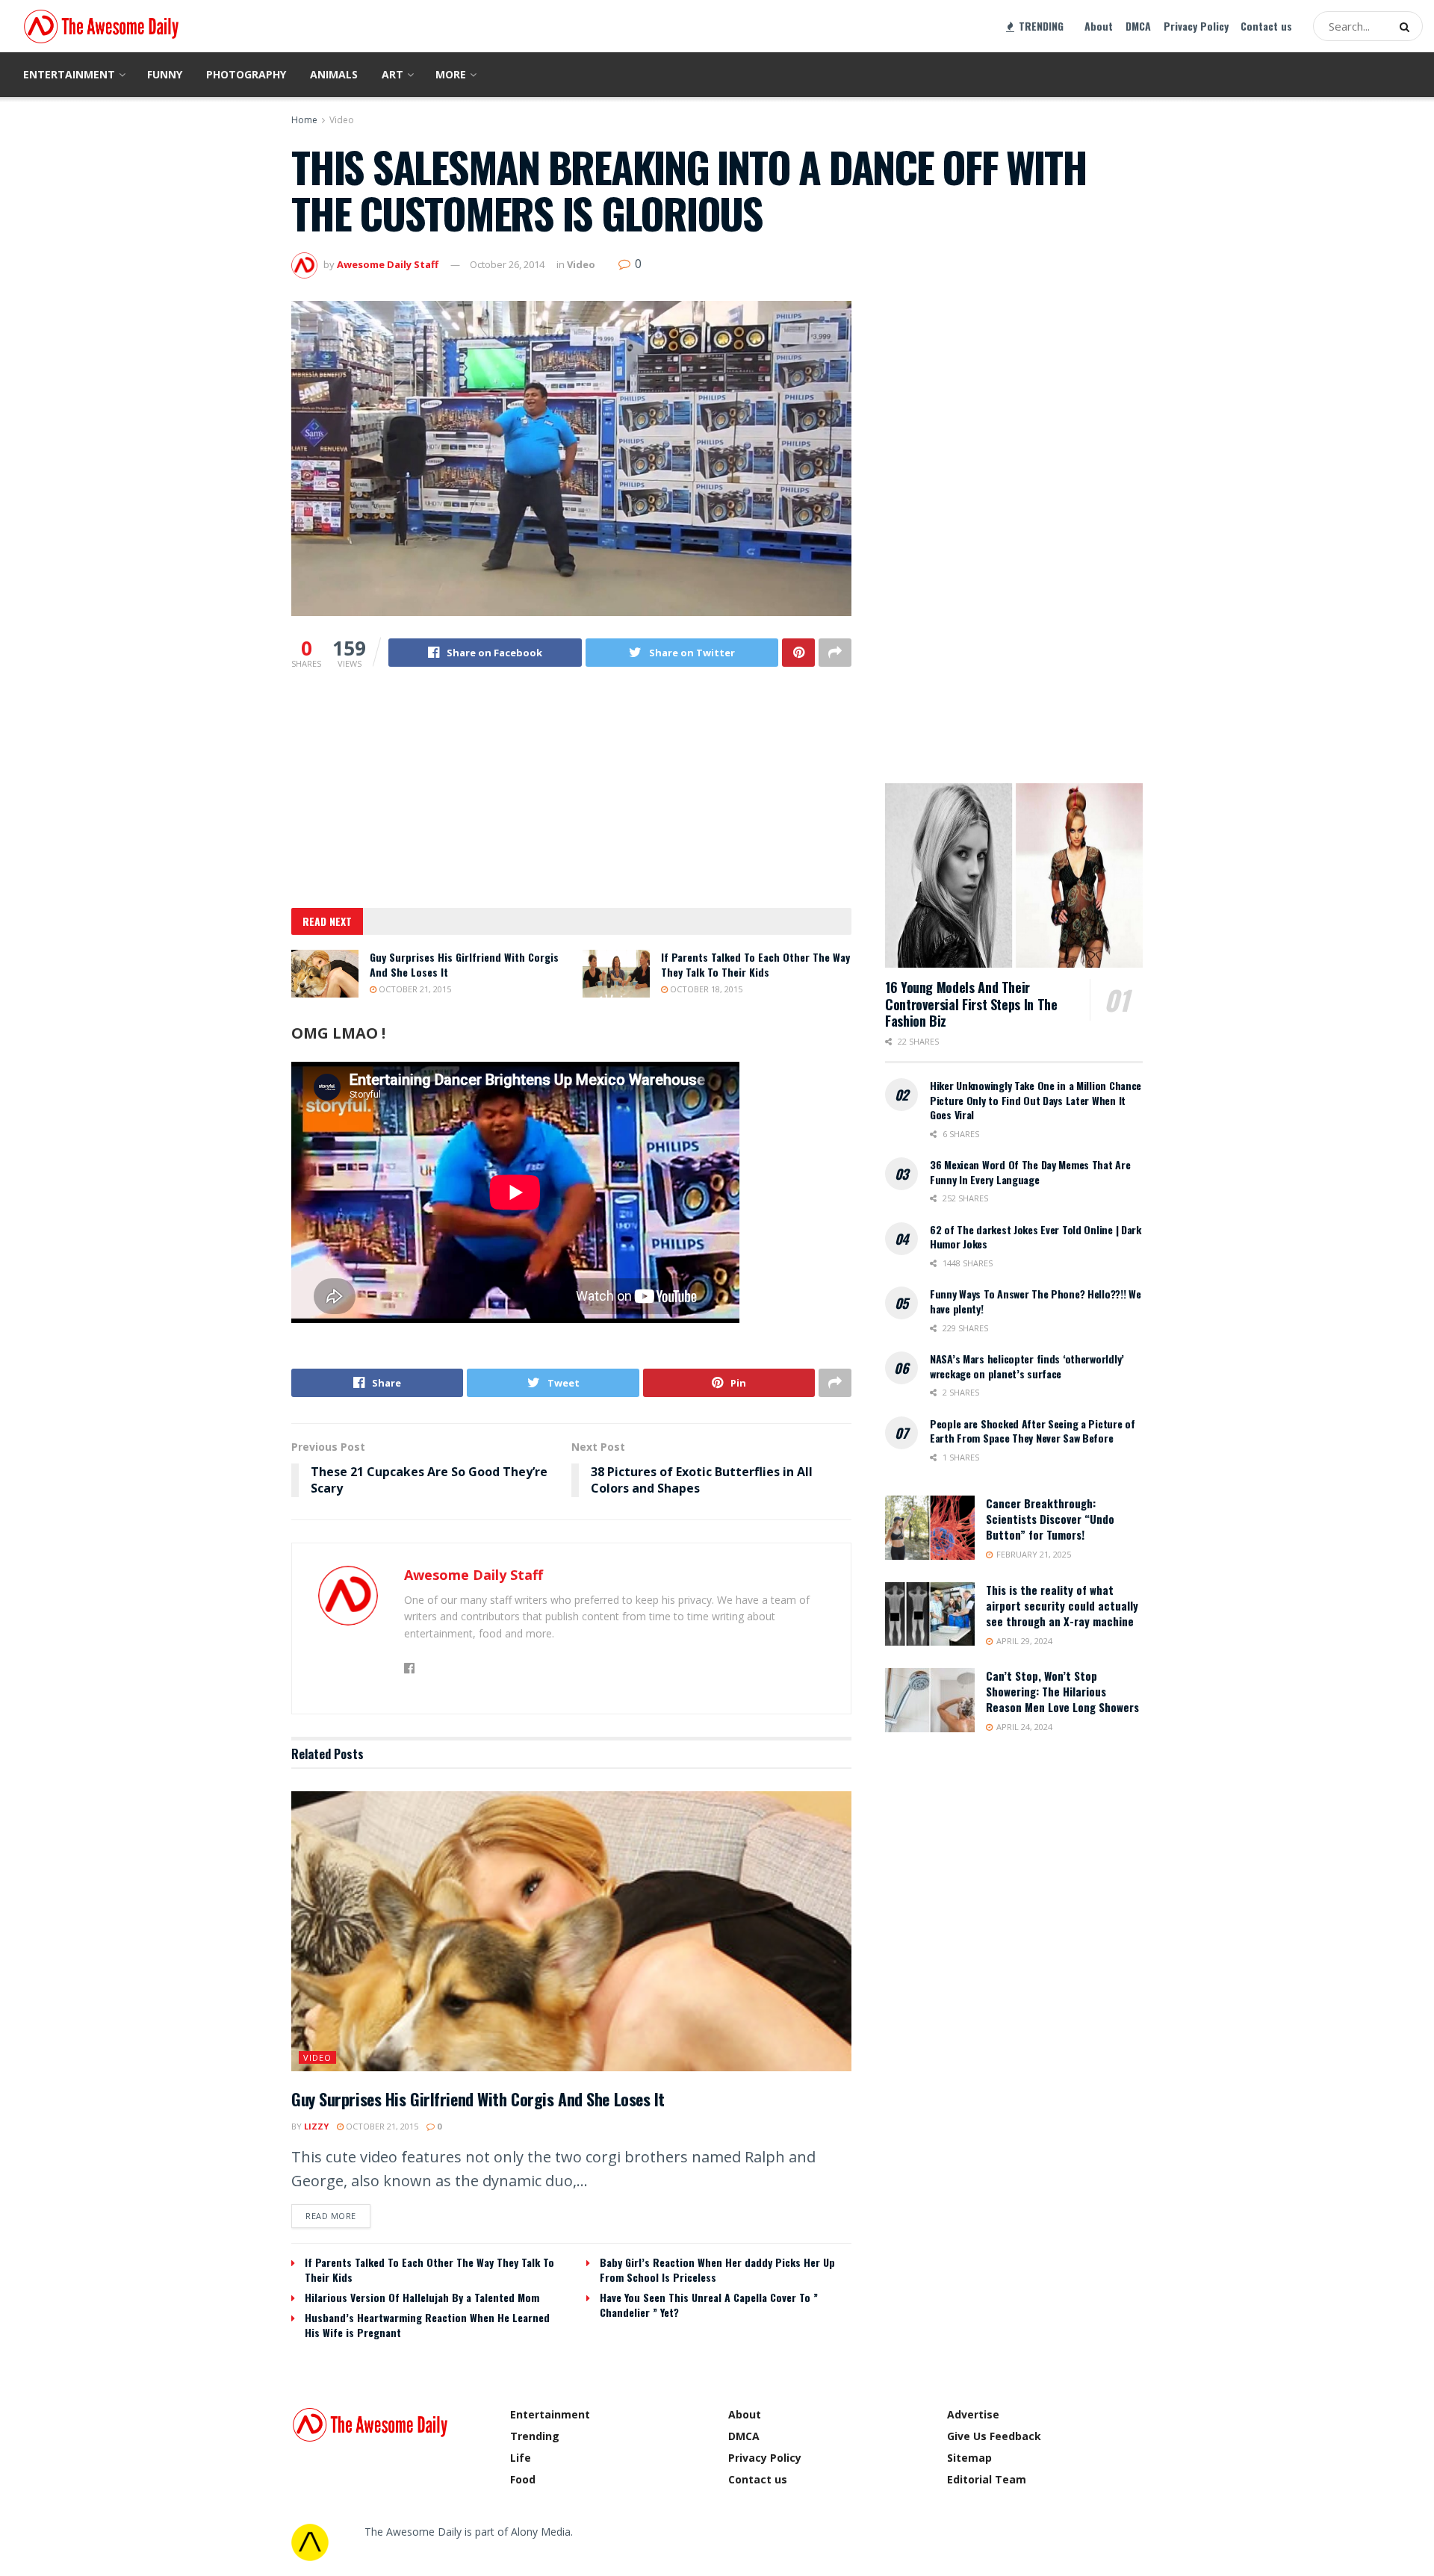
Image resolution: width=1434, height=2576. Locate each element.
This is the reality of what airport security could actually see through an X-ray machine (1062, 1605)
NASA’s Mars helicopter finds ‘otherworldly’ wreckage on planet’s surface (1027, 1366)
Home (304, 120)
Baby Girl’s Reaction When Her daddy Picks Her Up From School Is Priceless (717, 2269)
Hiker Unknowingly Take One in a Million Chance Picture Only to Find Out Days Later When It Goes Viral (1036, 1100)
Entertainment (69, 74)
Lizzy (316, 2126)
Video (342, 120)
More (451, 74)
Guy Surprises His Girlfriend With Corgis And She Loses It (464, 964)
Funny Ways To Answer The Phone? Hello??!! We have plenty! (1036, 1301)
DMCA (1138, 26)
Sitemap (969, 2458)
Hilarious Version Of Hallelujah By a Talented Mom (422, 2297)
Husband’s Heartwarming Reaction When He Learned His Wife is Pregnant (427, 2325)
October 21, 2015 (414, 989)
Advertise (973, 2414)
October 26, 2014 (507, 264)
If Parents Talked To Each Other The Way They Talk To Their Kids (755, 964)
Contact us (1266, 26)
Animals (334, 74)
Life (521, 2458)
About (1099, 26)
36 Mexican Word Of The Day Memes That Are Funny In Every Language (1030, 1172)
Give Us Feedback (994, 2436)
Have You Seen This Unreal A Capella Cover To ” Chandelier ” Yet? (709, 2305)
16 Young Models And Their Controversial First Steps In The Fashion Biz (971, 1004)
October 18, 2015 (705, 989)
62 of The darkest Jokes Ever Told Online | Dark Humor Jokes (1036, 1237)
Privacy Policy (1196, 26)
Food (523, 2479)
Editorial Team (987, 2479)
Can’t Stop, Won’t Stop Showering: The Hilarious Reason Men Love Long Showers (1062, 1691)
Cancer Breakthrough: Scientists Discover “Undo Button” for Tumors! (1050, 1519)
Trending (535, 2436)
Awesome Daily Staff (388, 264)
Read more (331, 2216)
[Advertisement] (571, 797)
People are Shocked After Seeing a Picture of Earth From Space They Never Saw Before (1033, 1431)
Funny (165, 74)
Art (392, 74)
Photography (246, 74)
